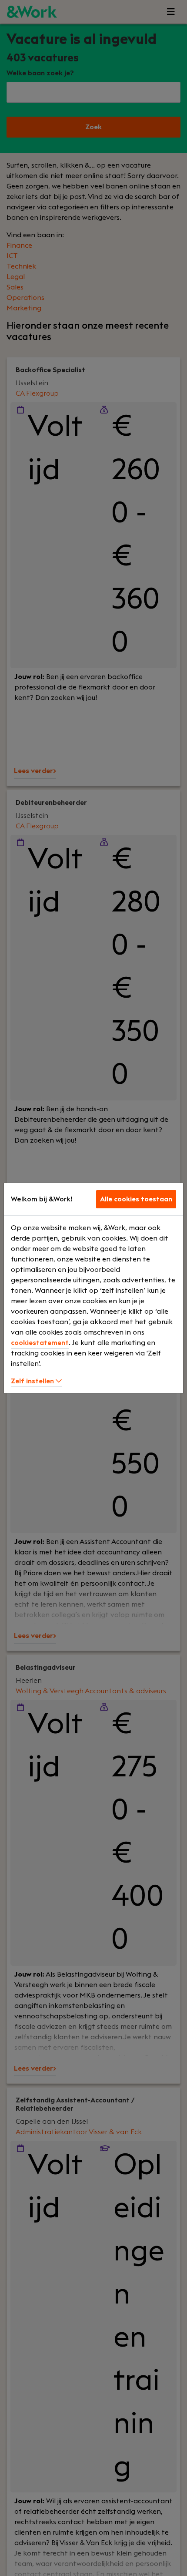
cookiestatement (40, 1343)
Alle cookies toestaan (136, 1199)
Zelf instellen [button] (33, 1381)
